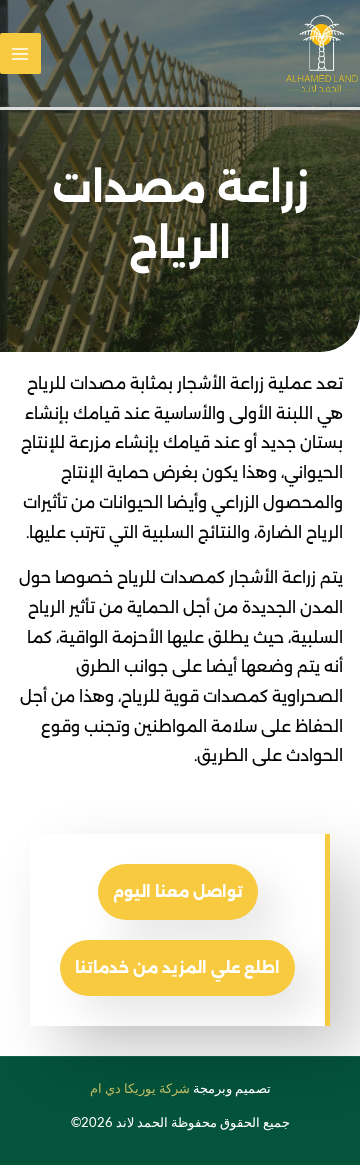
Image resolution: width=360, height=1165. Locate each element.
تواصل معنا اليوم (178, 891)
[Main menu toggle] (20, 53)
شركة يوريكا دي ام (140, 1088)
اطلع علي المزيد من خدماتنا (177, 967)
